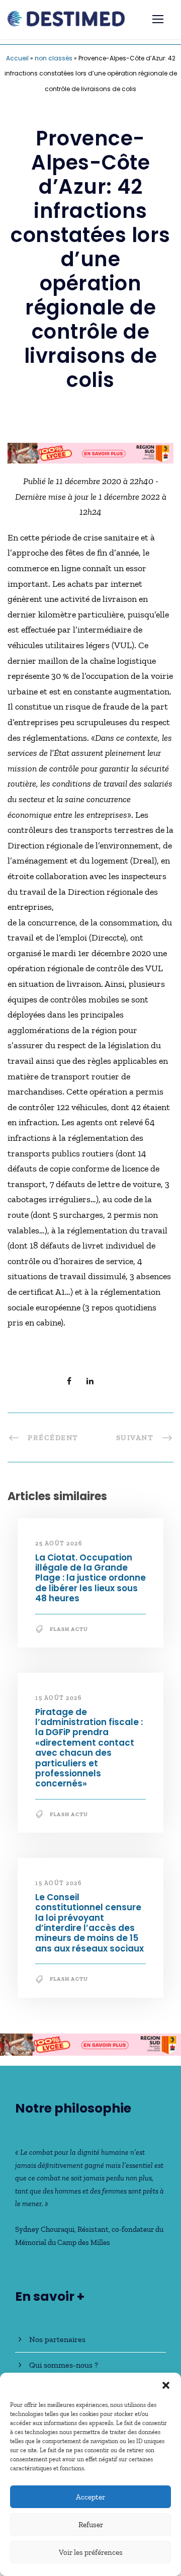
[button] (166, 2385)
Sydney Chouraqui (45, 2229)
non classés (54, 58)
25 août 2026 (59, 1543)
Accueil (17, 58)
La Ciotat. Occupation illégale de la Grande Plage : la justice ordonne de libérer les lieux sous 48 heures (90, 1578)
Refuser (91, 2525)
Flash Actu (69, 1629)
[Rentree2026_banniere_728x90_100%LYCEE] (90, 452)
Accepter (90, 2497)
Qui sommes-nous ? (64, 2365)
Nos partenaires (57, 2339)
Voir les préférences (91, 2552)
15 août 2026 (58, 1698)
